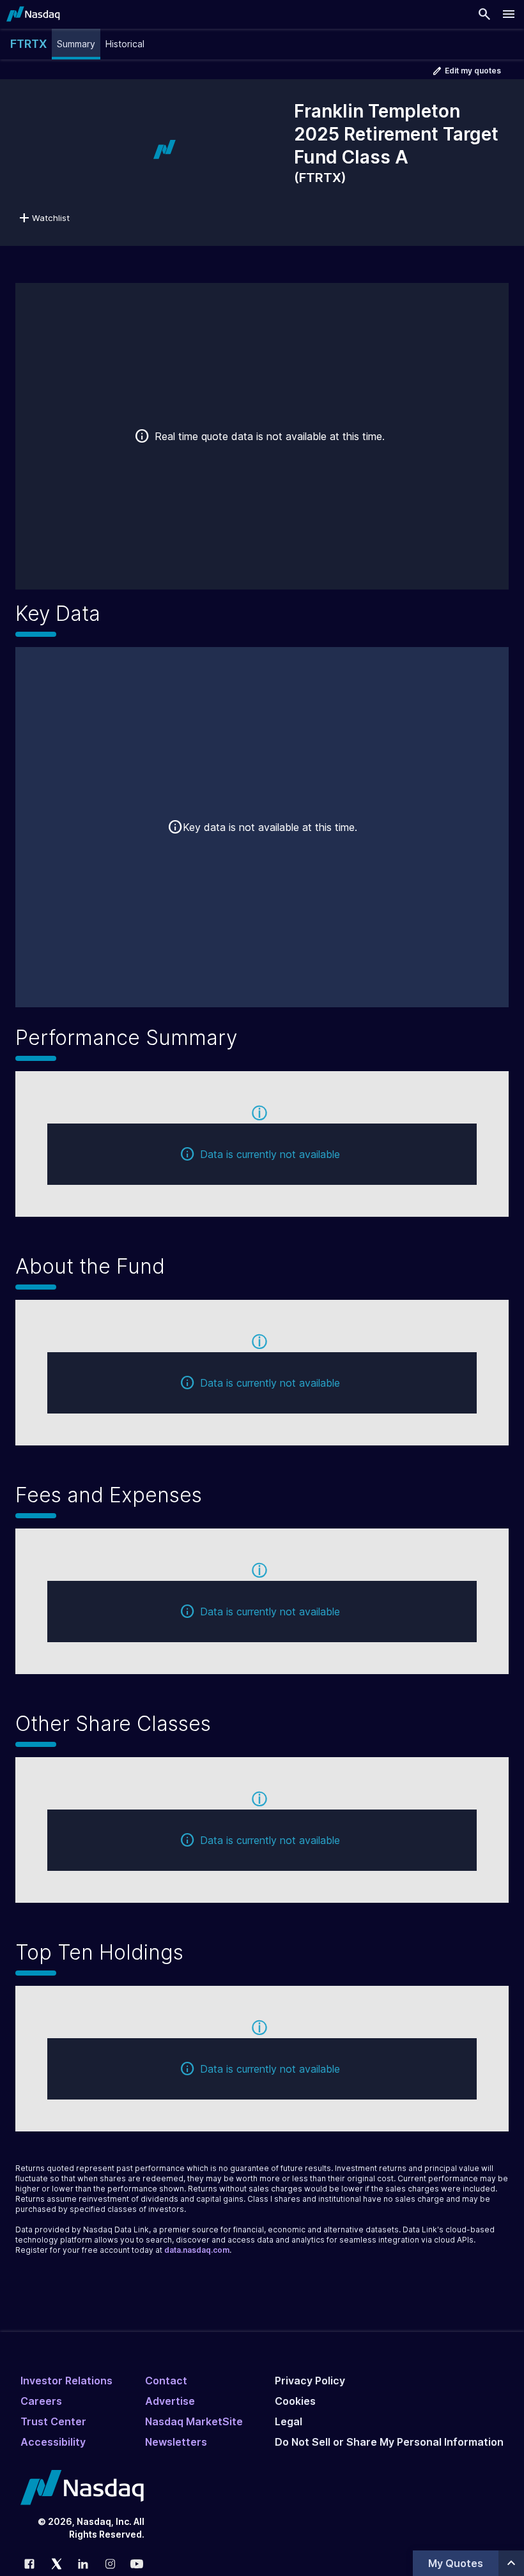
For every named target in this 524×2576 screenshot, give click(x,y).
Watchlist (51, 218)
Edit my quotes (473, 71)
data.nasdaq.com (197, 2250)
